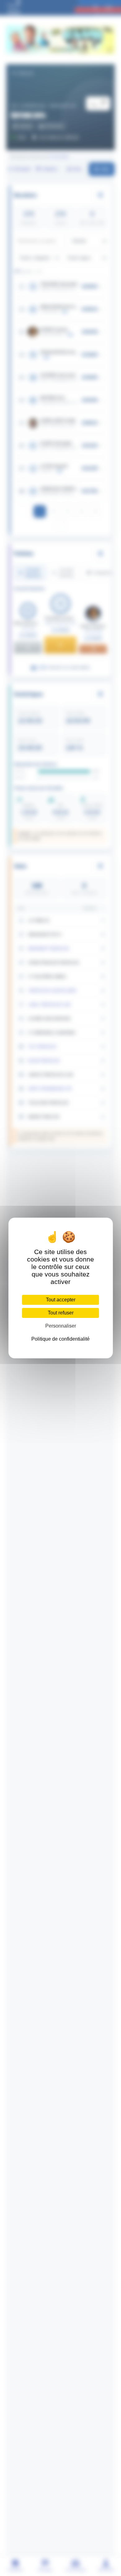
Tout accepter (61, 1300)
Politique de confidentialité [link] (60, 1339)
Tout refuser (61, 1313)
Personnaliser (61, 1326)
